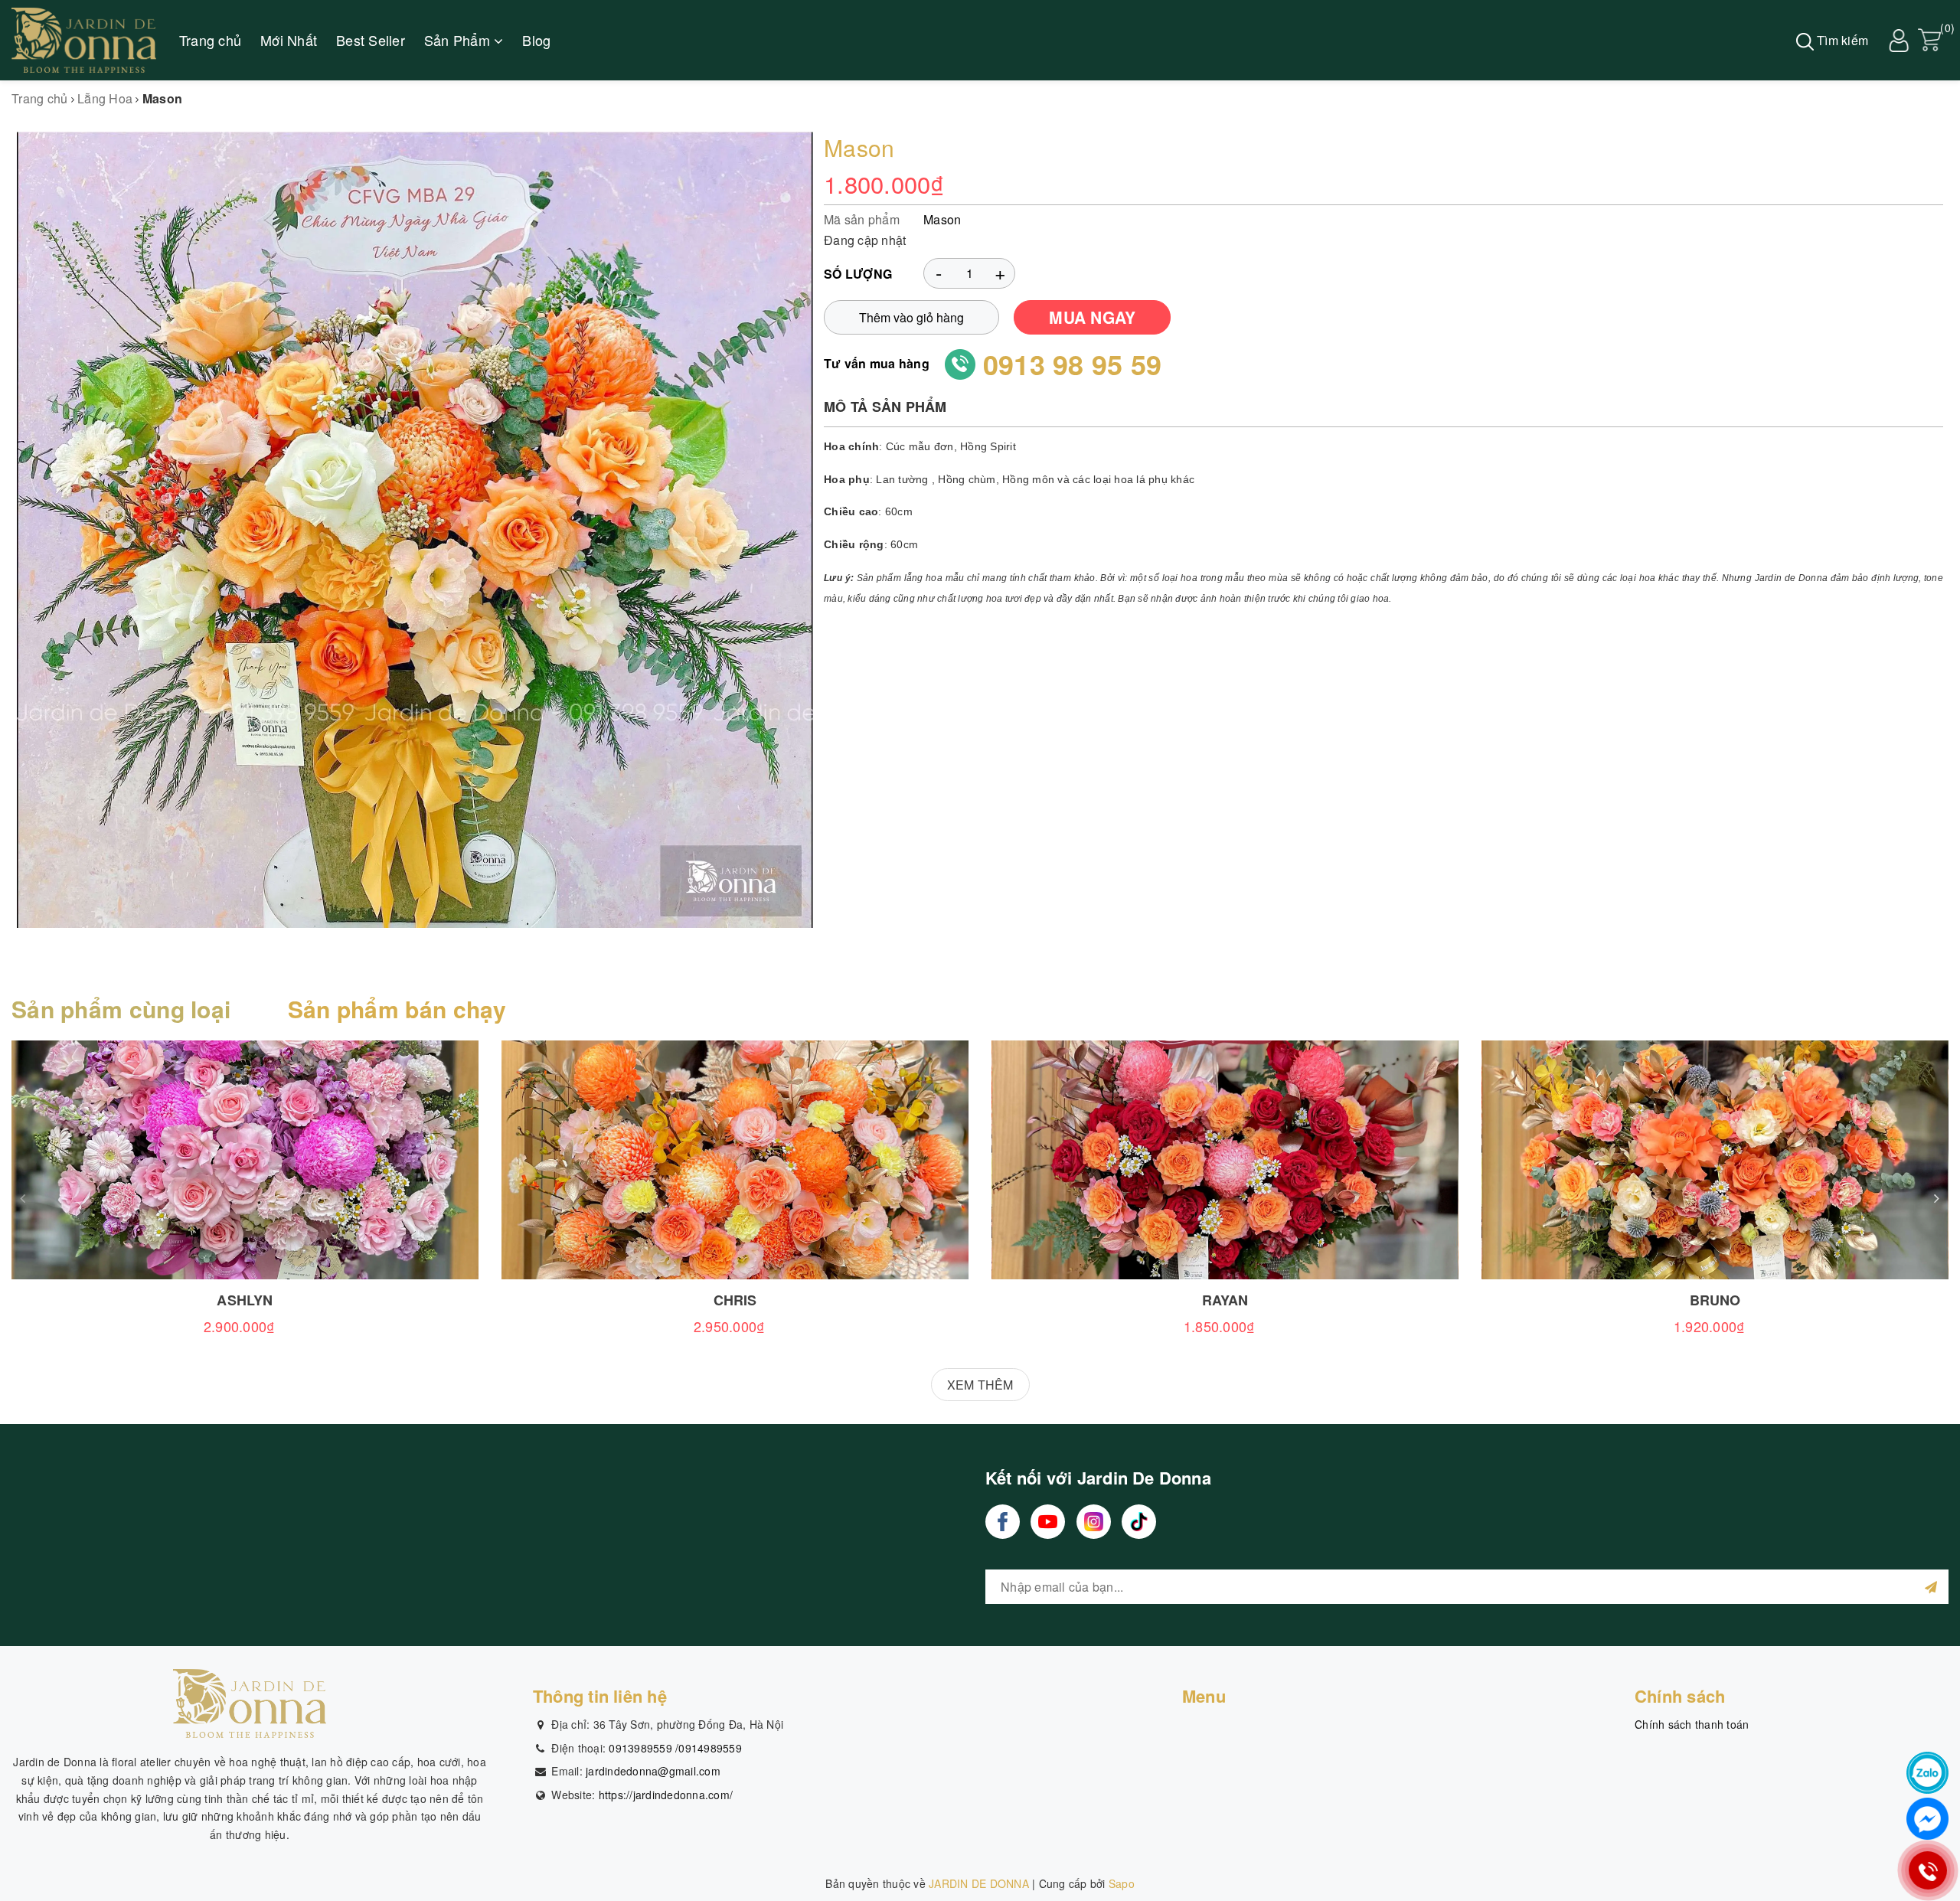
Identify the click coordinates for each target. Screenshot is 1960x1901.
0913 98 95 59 (1072, 364)
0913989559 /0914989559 (675, 1748)
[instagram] (1094, 1522)
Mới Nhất (289, 40)
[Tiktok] (1139, 1522)
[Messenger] (1927, 1819)
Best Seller (371, 40)
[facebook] (1003, 1522)
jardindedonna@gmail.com (653, 1771)
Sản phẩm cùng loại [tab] (121, 1009)
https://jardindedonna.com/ (666, 1795)
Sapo (1122, 1883)
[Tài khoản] (1899, 39)
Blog (536, 40)
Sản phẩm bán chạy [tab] (397, 1009)
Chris (735, 1300)
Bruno (1715, 1300)
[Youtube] (1048, 1522)
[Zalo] (1927, 1773)
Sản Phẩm (459, 40)
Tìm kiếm (1841, 40)
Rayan (1225, 1300)
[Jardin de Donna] (84, 40)
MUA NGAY (1092, 317)
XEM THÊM (980, 1385)
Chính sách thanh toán (1692, 1724)
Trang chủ (210, 40)
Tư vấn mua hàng (877, 363)
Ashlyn (245, 1300)
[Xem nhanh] (245, 1160)
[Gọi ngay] (1927, 1870)
